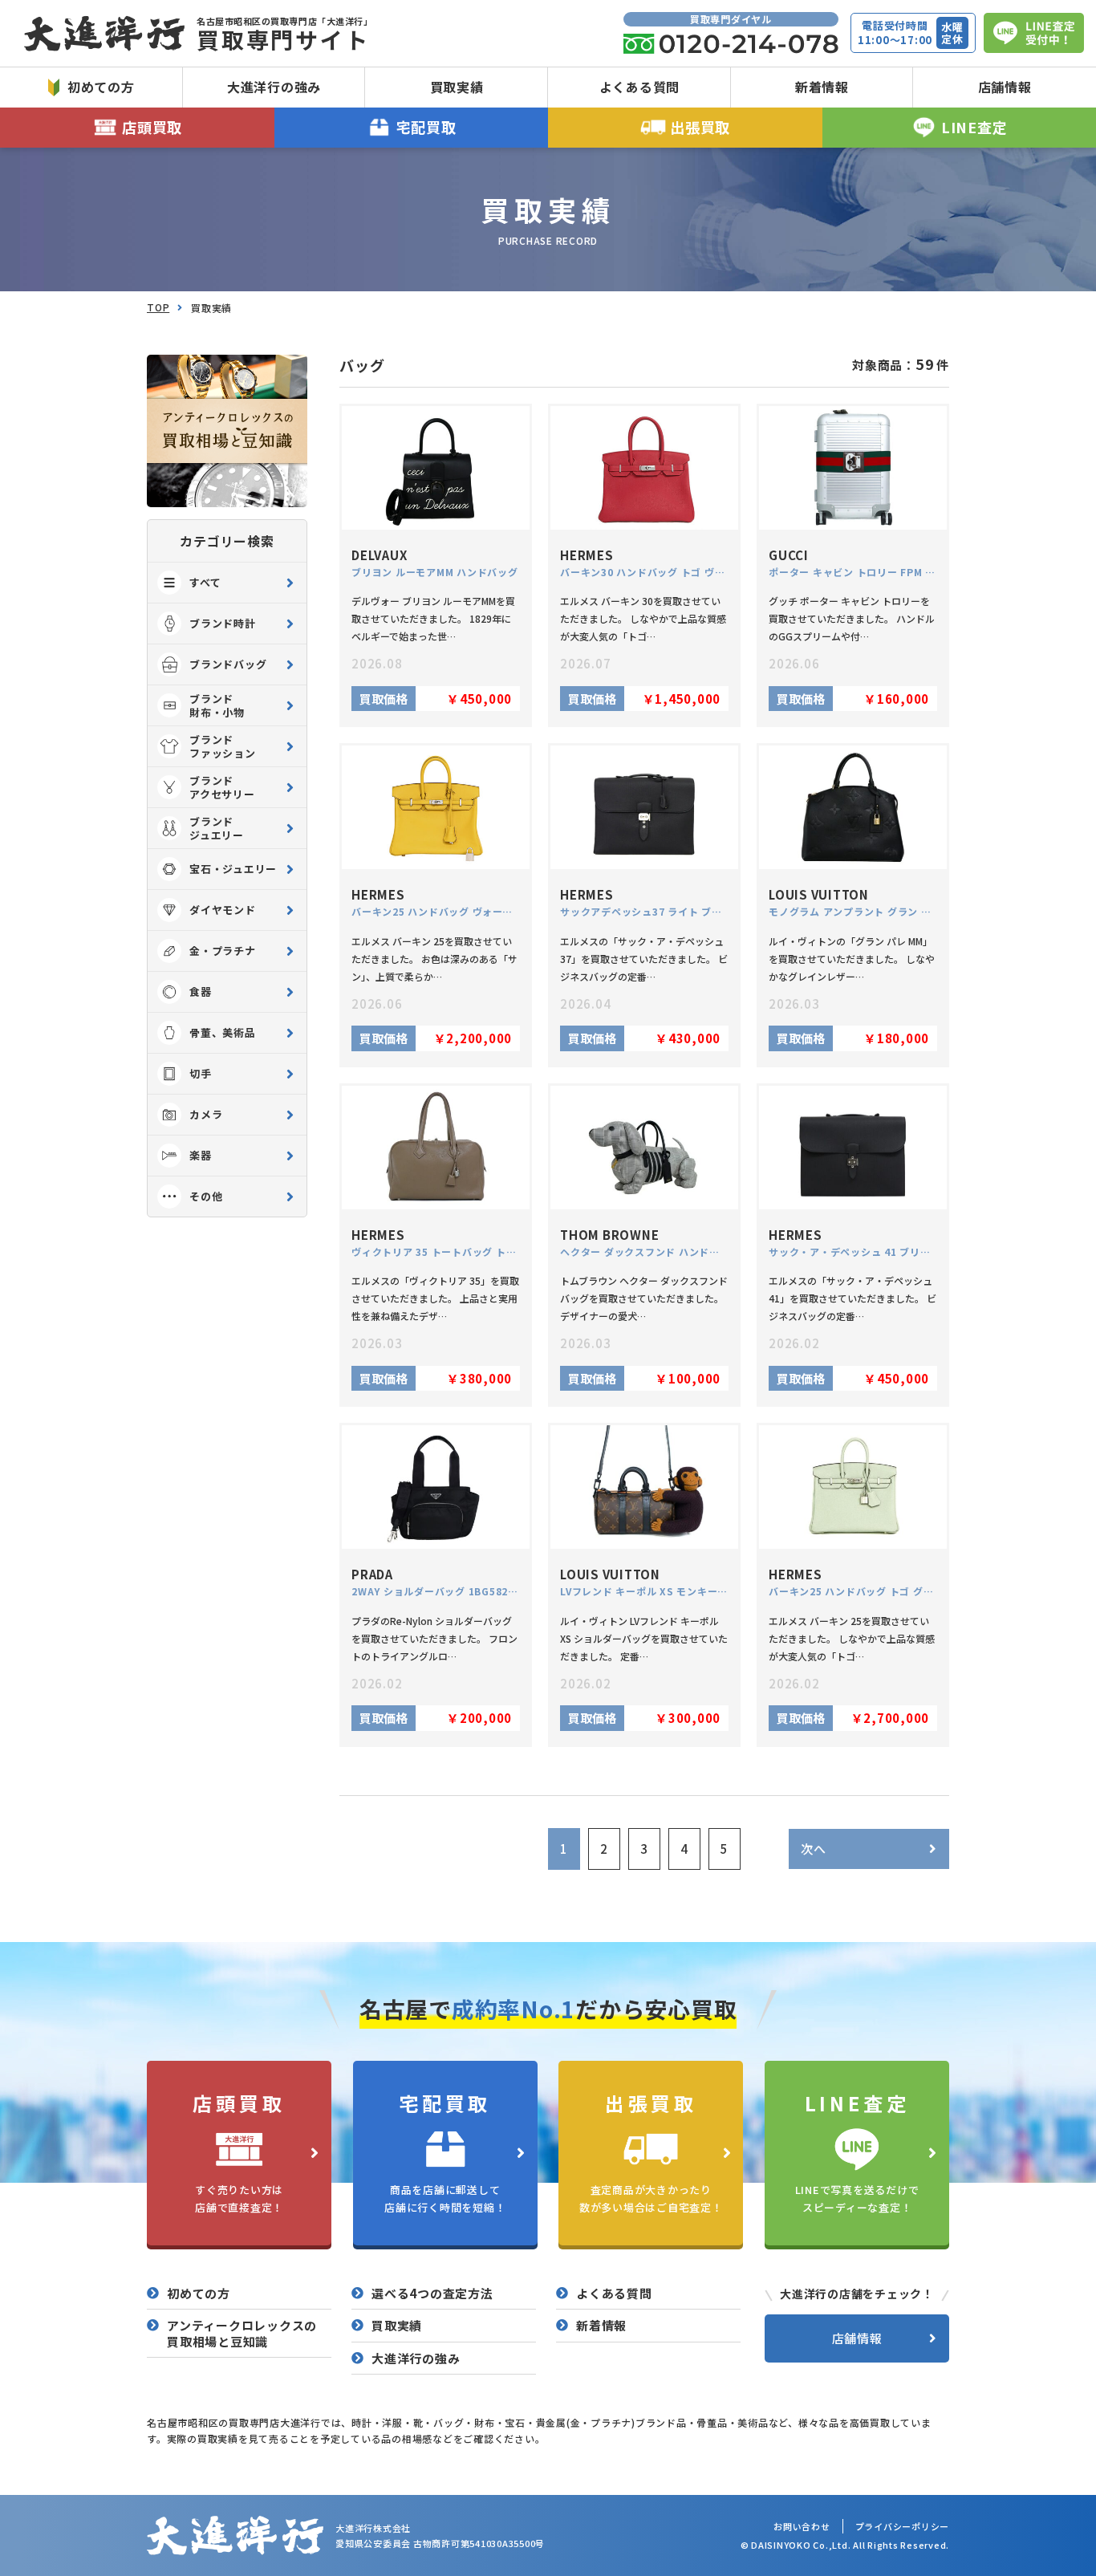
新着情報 (822, 87)
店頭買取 (152, 127)
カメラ (206, 1114)
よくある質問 (640, 87)
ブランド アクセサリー (222, 787)
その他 (206, 1196)
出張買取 (700, 127)
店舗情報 (1005, 87)
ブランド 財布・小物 (217, 705)
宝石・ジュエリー (233, 869)
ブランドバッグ (228, 664)
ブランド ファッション (223, 746)
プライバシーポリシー (903, 2526)
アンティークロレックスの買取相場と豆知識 (242, 2333)
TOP (158, 307)
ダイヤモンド (223, 910)
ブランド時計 (223, 623)
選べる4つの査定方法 (432, 2294)
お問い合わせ (802, 2526)
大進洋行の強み (274, 87)
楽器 (201, 1155)
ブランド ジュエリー (217, 828)
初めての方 (101, 87)
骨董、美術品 (223, 1032)
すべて (205, 582)
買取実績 (457, 87)
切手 (201, 1073)
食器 (201, 991)
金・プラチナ (223, 951)
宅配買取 (426, 127)
